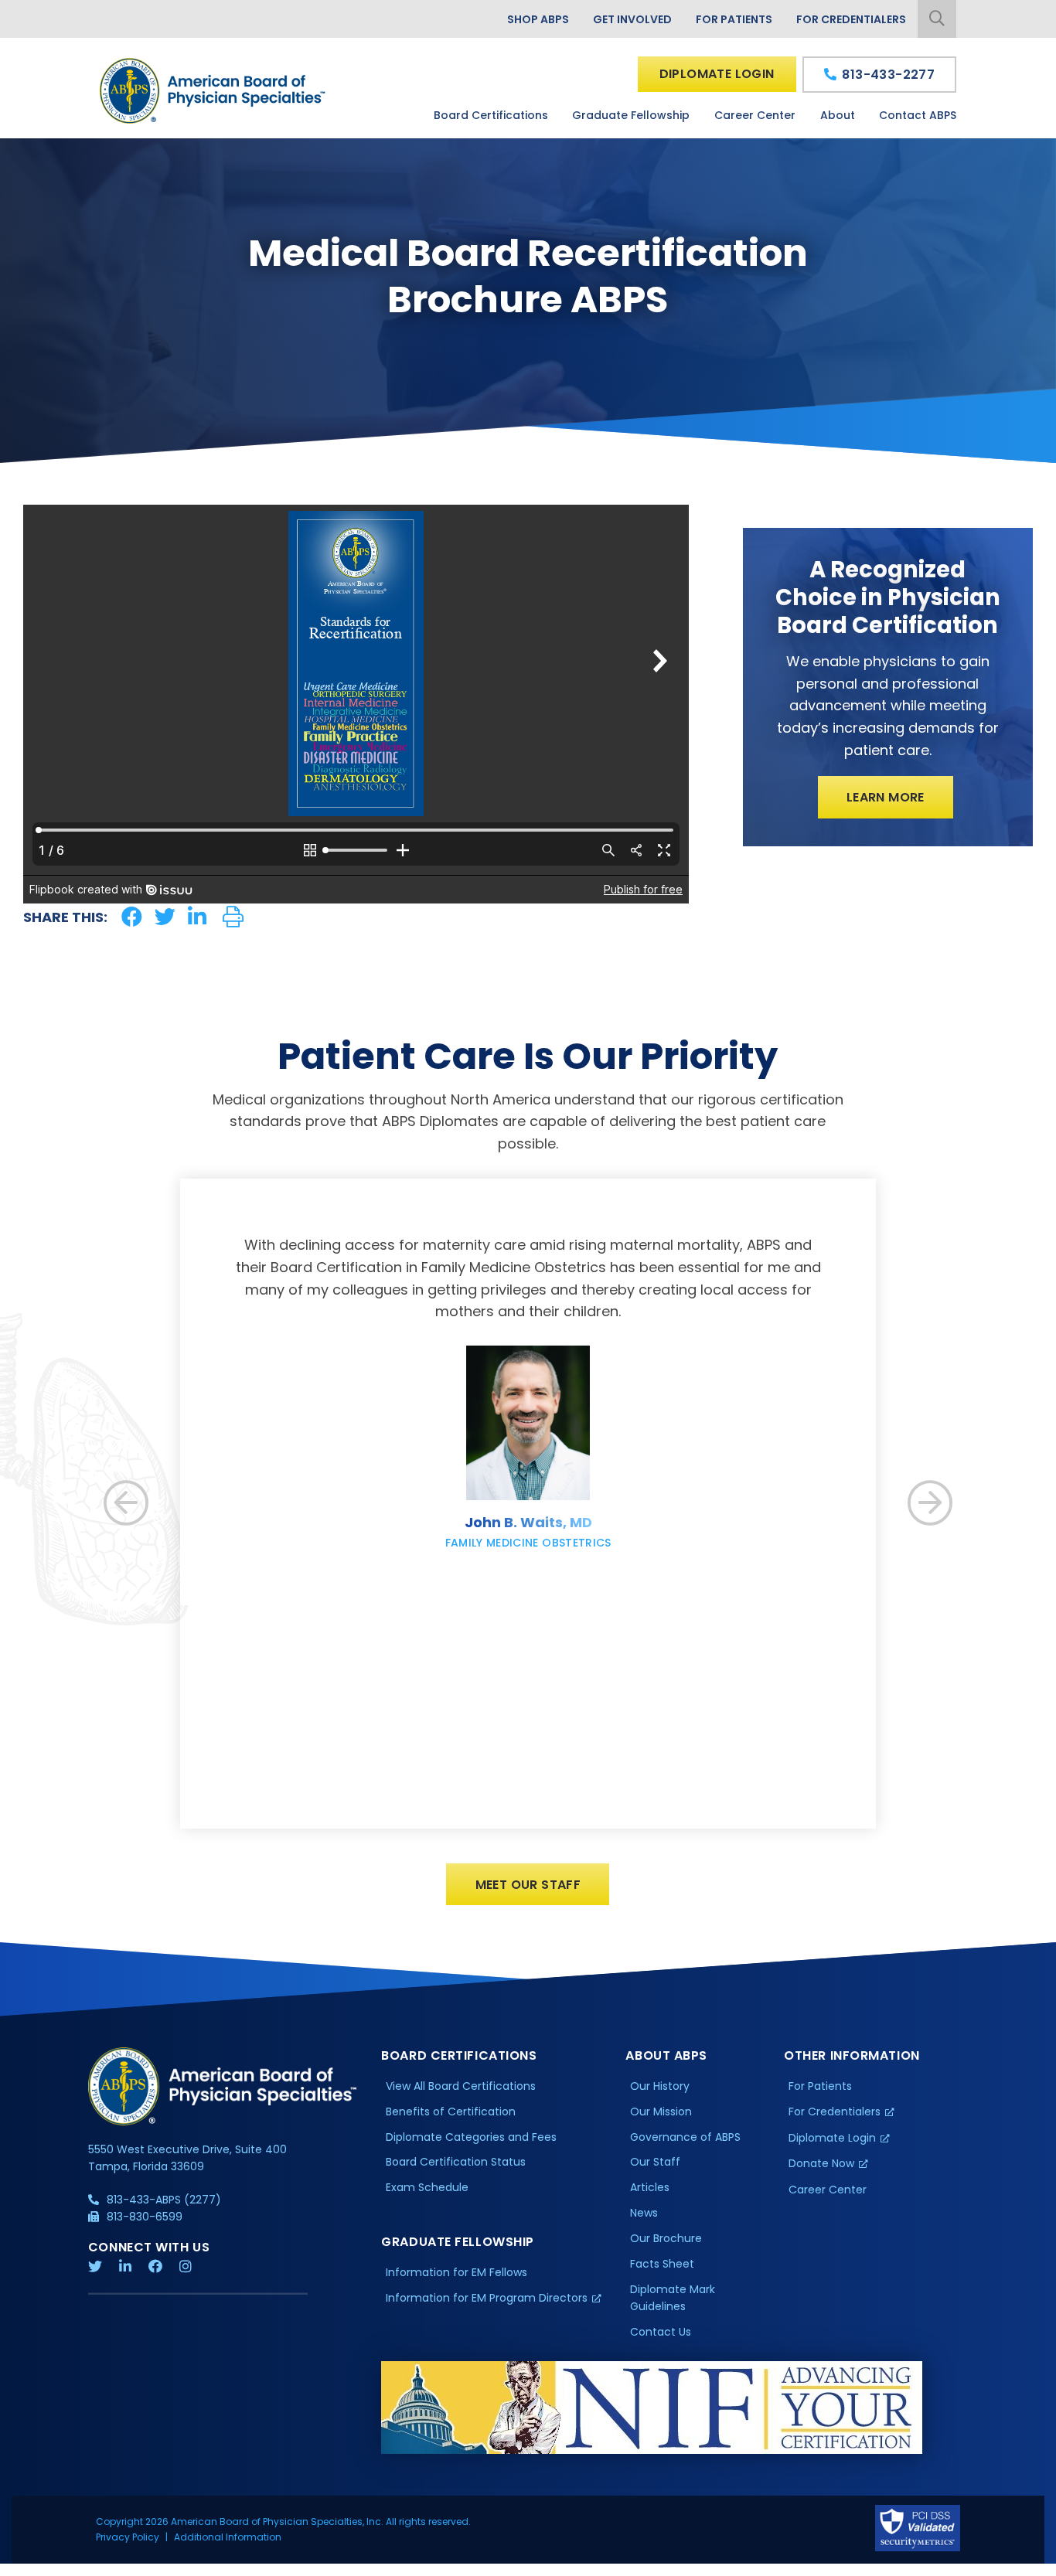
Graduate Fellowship (631, 115)
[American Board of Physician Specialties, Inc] (213, 91)
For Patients (734, 19)
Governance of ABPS (685, 2137)
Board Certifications (491, 115)
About (838, 115)
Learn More (886, 797)
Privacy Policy (128, 2537)
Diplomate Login (717, 74)
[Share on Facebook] (132, 917)
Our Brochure (666, 2238)
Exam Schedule (427, 2187)
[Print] (233, 917)
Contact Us (661, 2332)
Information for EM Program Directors (487, 2298)
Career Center (755, 115)
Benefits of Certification (451, 2112)
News (644, 2213)
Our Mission (661, 2112)
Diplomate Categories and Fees (471, 2137)
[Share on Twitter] (165, 917)
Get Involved (632, 19)
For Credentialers (851, 19)
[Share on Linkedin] (197, 917)
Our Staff (655, 2162)
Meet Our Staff (528, 1885)
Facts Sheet (662, 2264)
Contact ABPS (918, 115)
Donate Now (821, 2163)
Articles (650, 2187)
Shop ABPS (538, 19)
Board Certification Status (456, 2162)
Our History (660, 2086)
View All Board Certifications (461, 2086)
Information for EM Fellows (456, 2272)
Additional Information (228, 2537)
